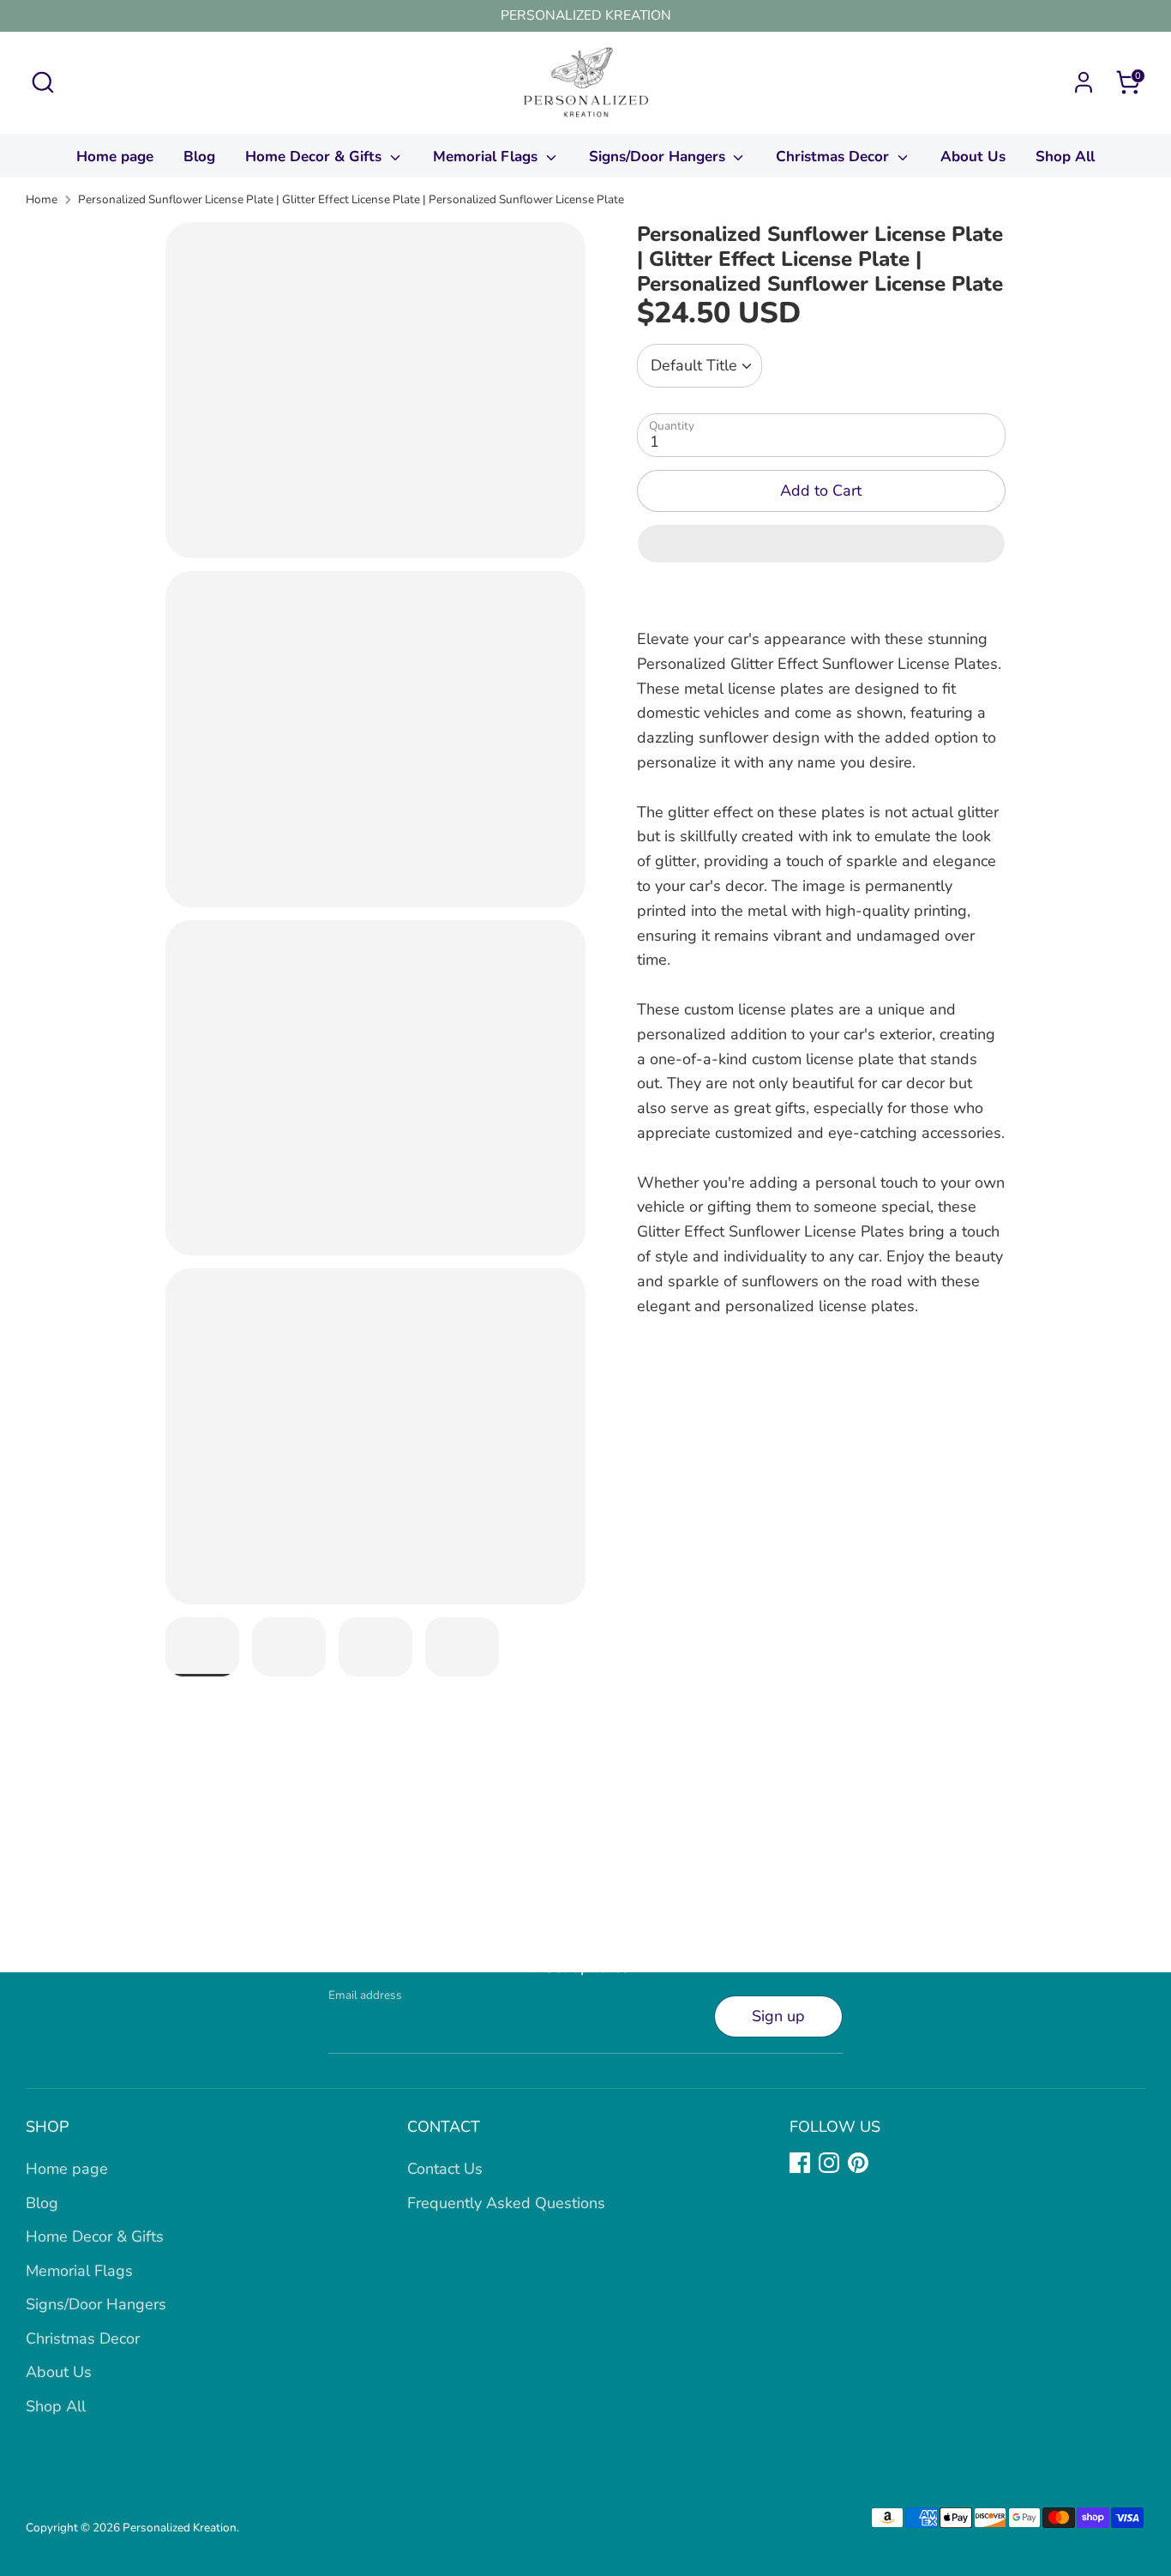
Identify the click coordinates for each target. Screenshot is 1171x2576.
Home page (115, 156)
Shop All (1065, 156)
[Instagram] (829, 2163)
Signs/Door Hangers (659, 156)
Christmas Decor (835, 156)
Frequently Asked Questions (506, 2203)
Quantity (672, 426)
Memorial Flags (487, 156)
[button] (821, 544)
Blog (199, 156)
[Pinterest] (858, 2163)
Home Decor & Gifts (315, 156)
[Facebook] (800, 2163)
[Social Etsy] (887, 2163)
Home (42, 199)
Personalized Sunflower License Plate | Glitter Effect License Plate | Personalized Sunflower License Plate (351, 199)
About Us (973, 156)
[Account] (1084, 82)
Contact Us (445, 2169)
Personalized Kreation (180, 2528)
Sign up (778, 2016)
